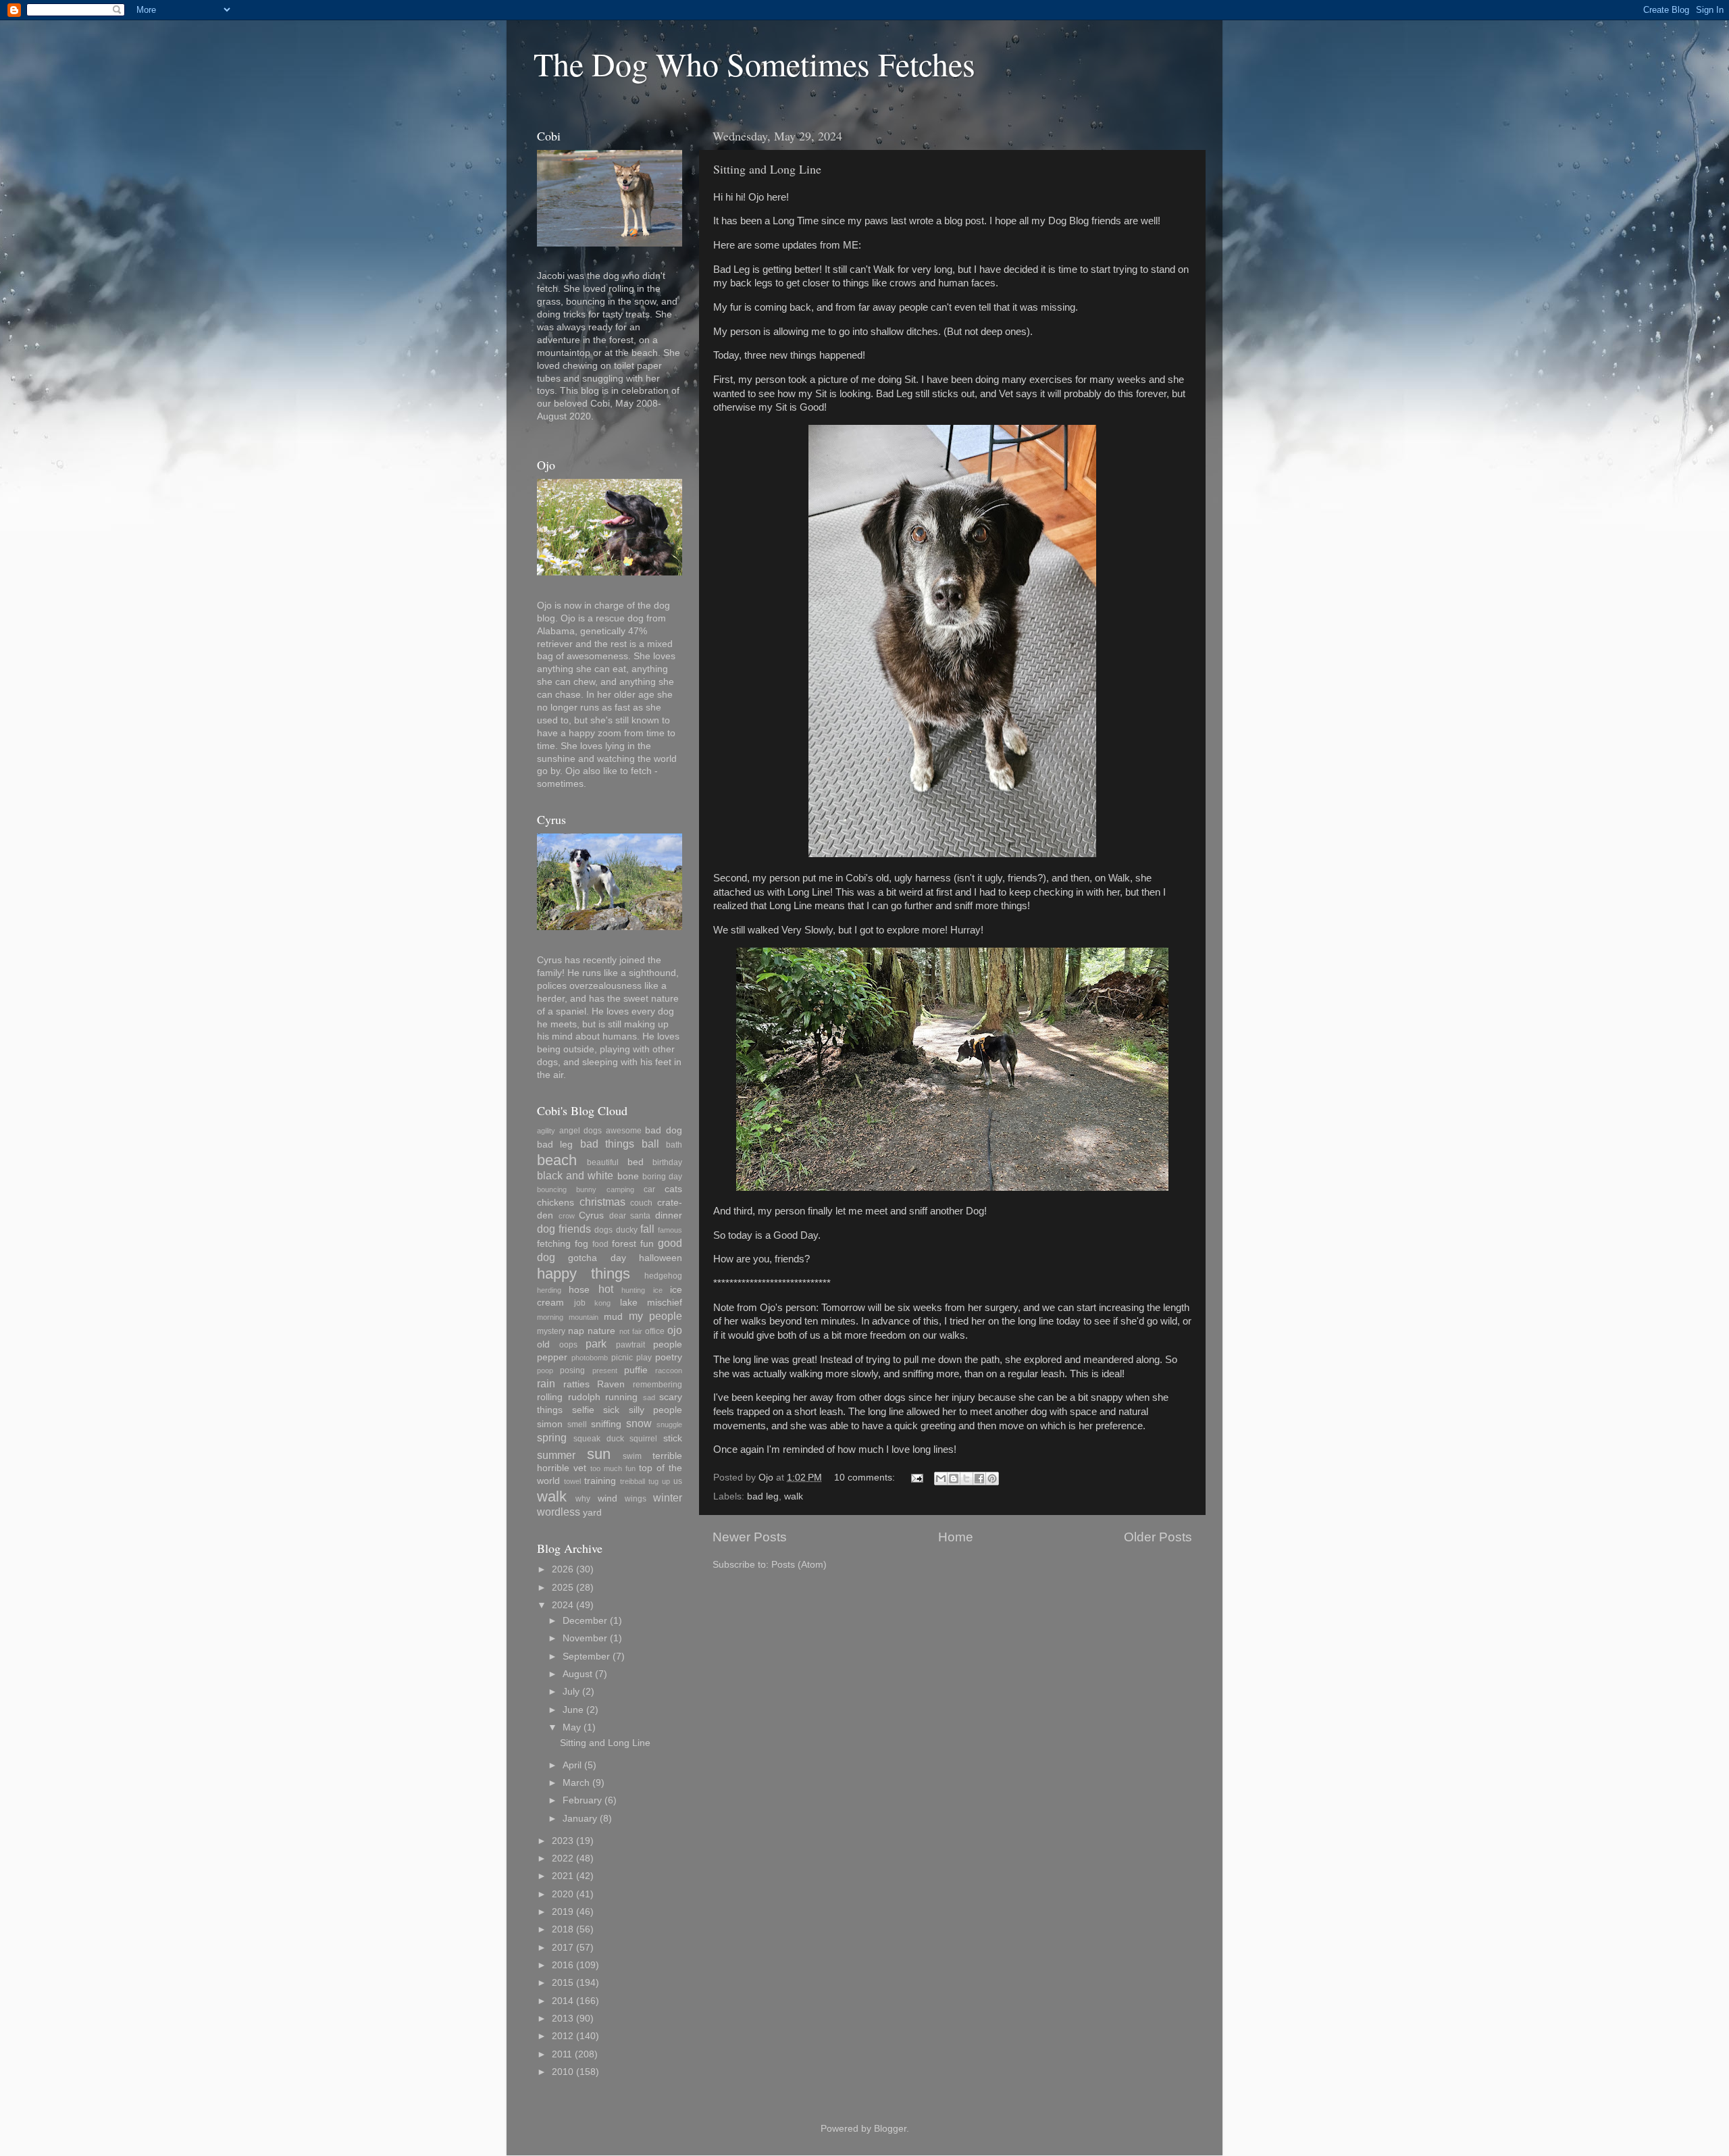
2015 (563, 1983)
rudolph (584, 1397)
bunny (586, 1189)
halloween (661, 1258)
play (644, 1358)
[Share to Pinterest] (992, 1479)
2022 (563, 1858)
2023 (563, 1841)
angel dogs (581, 1131)
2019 (563, 1912)
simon (550, 1424)
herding (549, 1290)
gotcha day (597, 1258)
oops (568, 1345)
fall (647, 1229)
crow (567, 1216)
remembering (657, 1385)
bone (628, 1176)
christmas (602, 1202)
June (573, 1710)
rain (546, 1383)
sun (599, 1454)
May (572, 1727)
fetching (554, 1244)
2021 (563, 1876)
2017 (563, 1948)
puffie (636, 1370)
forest (624, 1244)
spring (552, 1437)
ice (658, 1290)
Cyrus (591, 1215)
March (576, 1783)
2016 (563, 1965)
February (582, 1800)
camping (620, 1189)
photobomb (590, 1358)
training (600, 1481)
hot (606, 1289)
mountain (584, 1317)
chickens (556, 1203)
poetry (669, 1357)
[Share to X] (966, 1479)
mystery (551, 1331)
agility (546, 1131)
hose (579, 1290)
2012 (563, 2036)
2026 (563, 1569)
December (585, 1621)
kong (602, 1303)
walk (794, 1496)
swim (632, 1456)
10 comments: (866, 1478)
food (600, 1244)
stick (673, 1438)
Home (956, 1537)
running (621, 1397)
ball (650, 1144)
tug (653, 1481)
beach (557, 1160)
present (605, 1370)
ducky (627, 1230)
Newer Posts (750, 1537)
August (577, 1674)
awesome (624, 1131)
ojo (675, 1330)
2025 (563, 1588)
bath (674, 1145)
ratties (576, 1384)
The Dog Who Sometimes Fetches (754, 63)
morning (550, 1317)
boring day (662, 1177)
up (666, 1481)
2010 (563, 2072)
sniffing (606, 1424)
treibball (633, 1481)
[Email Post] (916, 1478)
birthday (667, 1162)
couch (641, 1203)
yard (592, 1513)
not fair (631, 1331)
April (572, 1765)
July (571, 1692)
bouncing (552, 1189)
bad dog (664, 1130)
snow (639, 1423)
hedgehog (663, 1276)
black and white (575, 1175)
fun (647, 1244)
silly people (656, 1410)
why (583, 1499)
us (678, 1481)
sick (611, 1410)
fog (582, 1244)
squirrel (643, 1439)
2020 (563, 1894)
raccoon (669, 1370)
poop (545, 1370)
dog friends (564, 1229)
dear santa (630, 1216)
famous (670, 1230)
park (596, 1343)
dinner (669, 1215)
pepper (552, 1357)
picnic (622, 1358)
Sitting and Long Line (767, 169)
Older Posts (1158, 1537)
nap (576, 1331)
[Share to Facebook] (979, 1479)
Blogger (890, 2129)
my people (655, 1316)
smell (577, 1424)
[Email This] (941, 1479)
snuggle (669, 1424)
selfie (583, 1410)
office (655, 1331)
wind (608, 1498)
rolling (550, 1397)
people (668, 1344)
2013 (563, 2019)
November (585, 1638)
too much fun (613, 1468)
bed (636, 1162)
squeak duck (599, 1439)
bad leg (763, 1496)
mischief (665, 1303)
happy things (584, 1274)
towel (572, 1481)
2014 (563, 2001)
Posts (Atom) (799, 1565)
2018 (563, 1929)
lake (629, 1303)
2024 (563, 1605)
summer (556, 1455)
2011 (562, 2054)
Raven (611, 1384)
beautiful (603, 1162)
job (580, 1303)
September (586, 1657)
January (580, 1819)
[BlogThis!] (954, 1479)
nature (601, 1331)
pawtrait (630, 1345)
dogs (603, 1230)
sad (649, 1397)
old (543, 1344)
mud (613, 1317)
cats (673, 1189)
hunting (633, 1290)
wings (636, 1499)
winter (668, 1497)
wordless (559, 1512)
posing (572, 1370)
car (649, 1189)
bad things (607, 1144)
